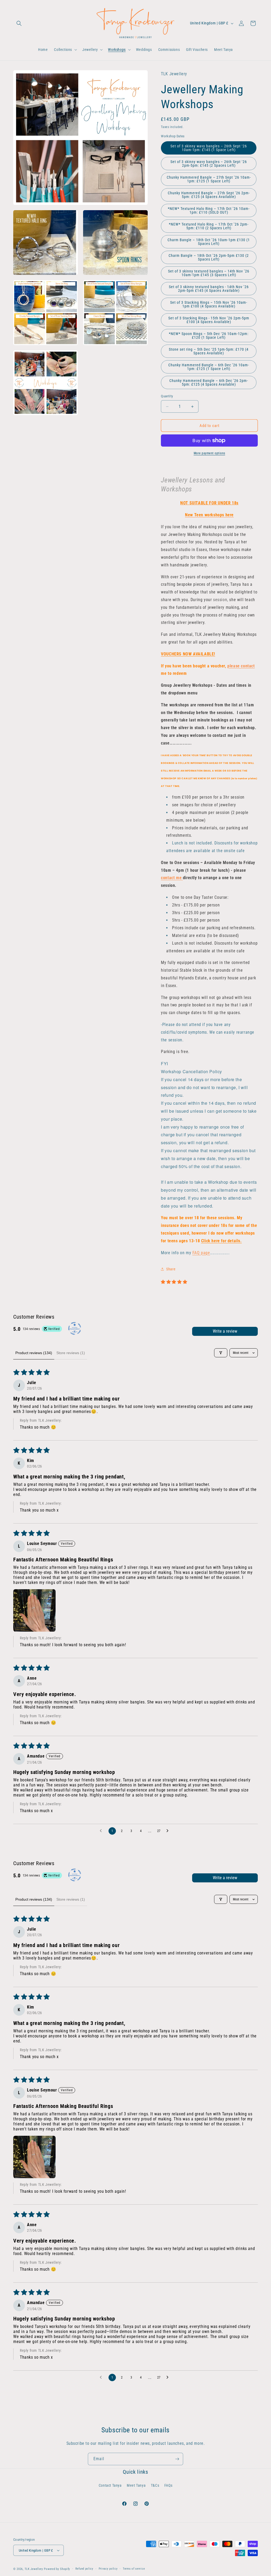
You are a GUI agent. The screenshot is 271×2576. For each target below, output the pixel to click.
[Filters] (221, 1353)
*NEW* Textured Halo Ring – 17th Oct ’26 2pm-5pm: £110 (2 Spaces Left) (209, 226)
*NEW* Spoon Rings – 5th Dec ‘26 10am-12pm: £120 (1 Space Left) (209, 336)
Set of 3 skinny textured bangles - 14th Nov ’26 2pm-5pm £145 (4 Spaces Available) (209, 289)
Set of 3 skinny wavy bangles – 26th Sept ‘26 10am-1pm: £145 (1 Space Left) (209, 148)
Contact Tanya (110, 2485)
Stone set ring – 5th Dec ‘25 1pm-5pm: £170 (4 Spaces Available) (209, 351)
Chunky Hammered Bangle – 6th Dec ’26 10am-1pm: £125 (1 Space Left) (209, 367)
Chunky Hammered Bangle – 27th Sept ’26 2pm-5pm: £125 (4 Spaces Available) (209, 195)
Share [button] (171, 1269)
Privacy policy (108, 2569)
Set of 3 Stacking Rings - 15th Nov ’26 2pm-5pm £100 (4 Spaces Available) (209, 320)
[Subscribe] (177, 2459)
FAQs (168, 2485)
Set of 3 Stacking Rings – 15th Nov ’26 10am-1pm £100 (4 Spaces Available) (209, 304)
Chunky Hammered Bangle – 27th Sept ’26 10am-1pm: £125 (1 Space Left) (209, 179)
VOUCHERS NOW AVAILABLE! (188, 654)
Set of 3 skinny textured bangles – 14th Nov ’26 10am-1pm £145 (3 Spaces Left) (209, 273)
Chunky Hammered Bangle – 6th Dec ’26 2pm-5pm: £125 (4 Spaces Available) (209, 382)
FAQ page (201, 1253)
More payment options (209, 453)
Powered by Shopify (57, 2569)
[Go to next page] (169, 1831)
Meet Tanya (136, 2485)
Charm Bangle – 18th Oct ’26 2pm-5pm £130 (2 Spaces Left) (209, 257)
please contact (241, 666)
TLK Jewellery (34, 2569)
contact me (172, 878)
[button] (19, 23)
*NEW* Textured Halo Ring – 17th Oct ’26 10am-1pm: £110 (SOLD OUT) (209, 210)
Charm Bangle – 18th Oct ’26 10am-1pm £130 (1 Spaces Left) (209, 242)
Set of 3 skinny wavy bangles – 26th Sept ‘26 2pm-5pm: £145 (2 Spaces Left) (209, 164)
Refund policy (84, 2569)
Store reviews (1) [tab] (71, 1353)
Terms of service (134, 2569)
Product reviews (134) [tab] (34, 1353)
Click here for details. (222, 1241)
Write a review (225, 1331)
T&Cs (155, 2485)
